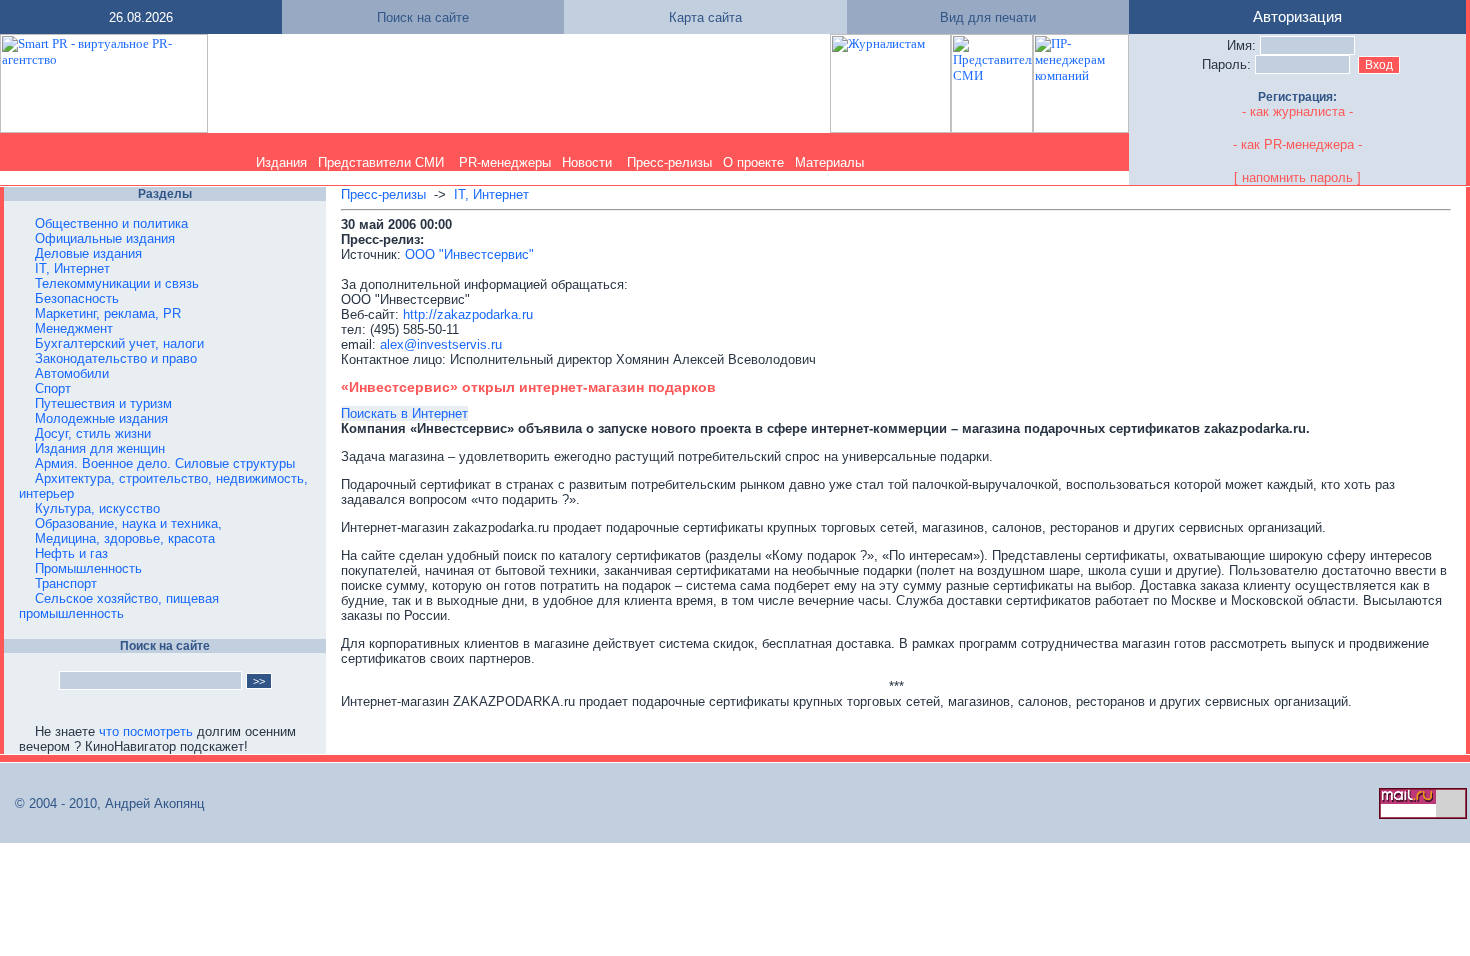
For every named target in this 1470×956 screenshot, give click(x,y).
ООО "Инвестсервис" (469, 254)
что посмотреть (146, 731)
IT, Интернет (72, 268)
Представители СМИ (381, 162)
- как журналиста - (1297, 111)
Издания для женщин (100, 448)
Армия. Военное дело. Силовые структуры (165, 463)
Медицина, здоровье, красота (125, 538)
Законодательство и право (116, 358)
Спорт (53, 388)
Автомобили (72, 373)
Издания (281, 162)
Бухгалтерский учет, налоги (119, 343)
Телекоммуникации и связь (117, 283)
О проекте (753, 162)
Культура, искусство (97, 508)
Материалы (829, 162)
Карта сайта (705, 17)
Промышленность (88, 568)
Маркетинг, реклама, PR (108, 313)
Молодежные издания (101, 418)
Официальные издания (105, 238)
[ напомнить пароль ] (1297, 177)
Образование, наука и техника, (128, 523)
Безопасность (77, 298)
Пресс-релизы (669, 162)
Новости (587, 162)
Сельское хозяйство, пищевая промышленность (119, 606)
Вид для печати (988, 17)
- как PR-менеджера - (1297, 144)
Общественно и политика (111, 223)
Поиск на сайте (423, 17)
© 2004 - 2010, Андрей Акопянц (103, 803)
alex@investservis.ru (441, 344)
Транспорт (66, 583)
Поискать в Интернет (404, 413)
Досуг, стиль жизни (93, 433)
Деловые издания (88, 253)
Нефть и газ (71, 553)
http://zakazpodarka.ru (468, 314)
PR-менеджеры (505, 162)
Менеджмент (74, 328)
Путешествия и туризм (103, 403)
